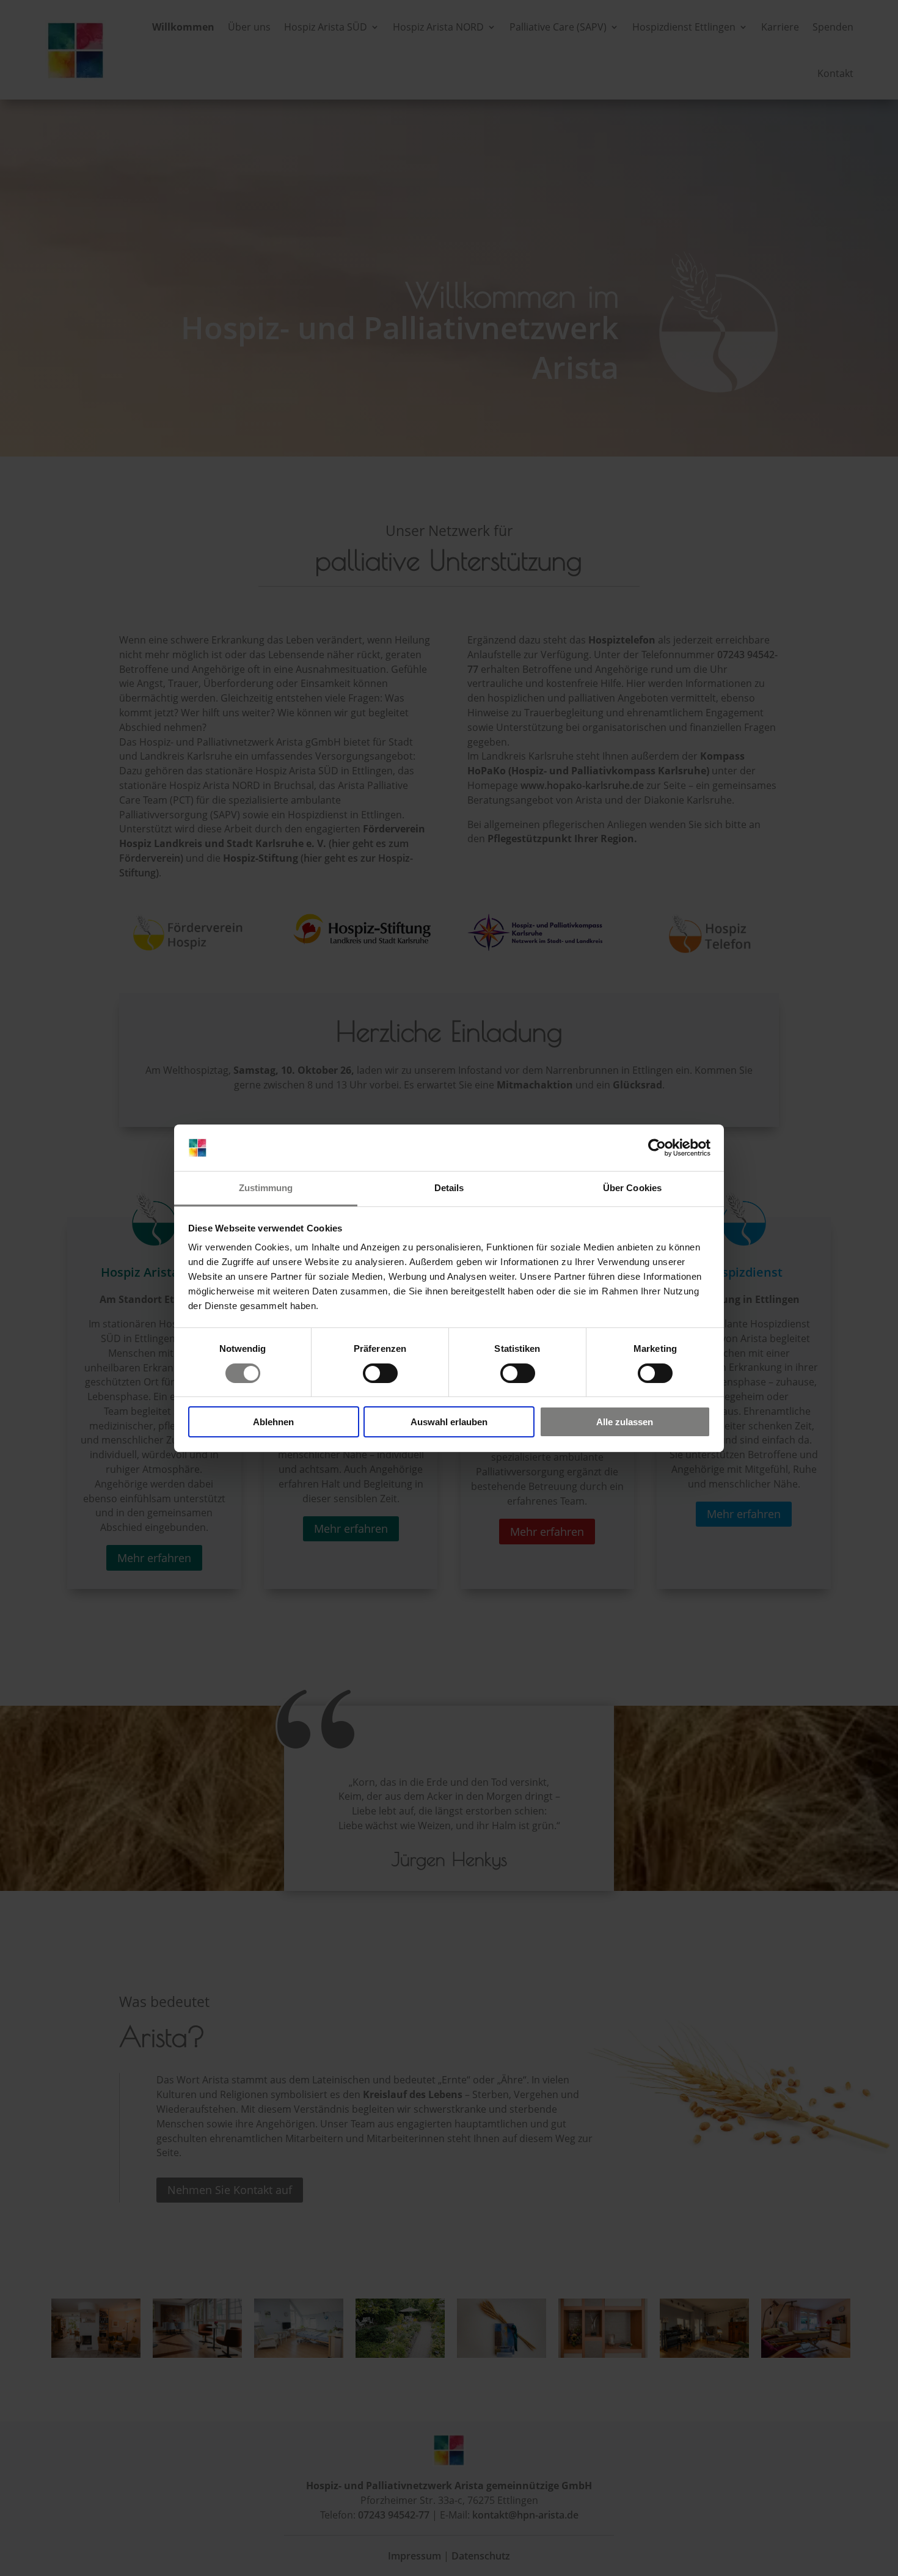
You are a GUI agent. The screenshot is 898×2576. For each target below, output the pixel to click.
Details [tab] (449, 1188)
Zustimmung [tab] (266, 1188)
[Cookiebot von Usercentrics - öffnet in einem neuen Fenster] (657, 1148)
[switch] (380, 1373)
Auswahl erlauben (449, 1422)
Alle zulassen (625, 1422)
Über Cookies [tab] (632, 1188)
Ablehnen (273, 1422)
